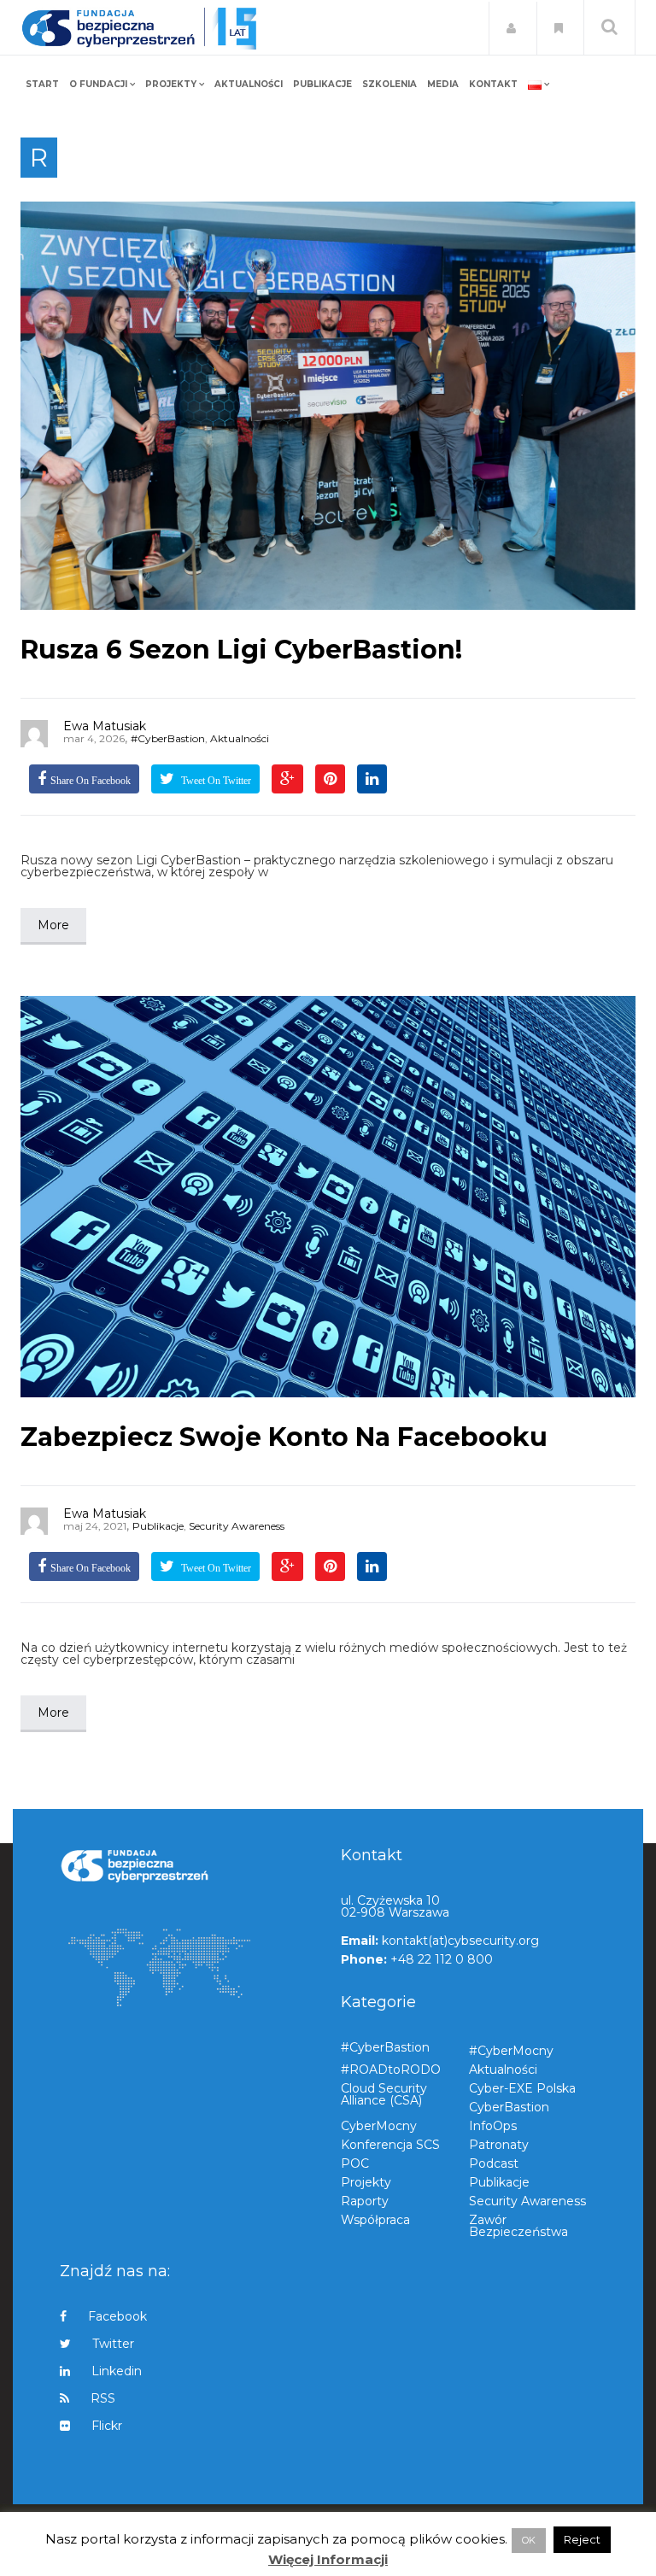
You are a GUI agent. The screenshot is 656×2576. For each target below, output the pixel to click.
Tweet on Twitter (215, 781)
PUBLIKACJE (322, 84)
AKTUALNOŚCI (249, 84)
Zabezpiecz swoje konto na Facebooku (284, 1437)
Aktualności (240, 738)
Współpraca (375, 2220)
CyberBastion (509, 2107)
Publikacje (158, 1526)
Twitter (113, 2344)
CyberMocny (379, 2126)
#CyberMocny (511, 2051)
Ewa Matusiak (105, 726)
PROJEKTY (171, 84)
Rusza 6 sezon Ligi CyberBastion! (241, 650)
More (53, 925)
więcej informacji (328, 2560)
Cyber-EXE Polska (522, 2088)
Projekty (366, 2182)
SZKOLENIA (389, 84)
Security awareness (237, 1526)
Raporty (365, 2201)
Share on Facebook (91, 781)
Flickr (107, 2426)
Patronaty (499, 2145)
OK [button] (529, 2540)
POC (355, 2163)
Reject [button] (582, 2539)
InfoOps (493, 2126)
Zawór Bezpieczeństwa (518, 2225)
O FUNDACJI (98, 84)
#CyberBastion (168, 738)
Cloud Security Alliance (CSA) (384, 2094)
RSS (103, 2398)
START (42, 84)
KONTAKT (493, 84)
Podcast (494, 2163)
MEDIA (443, 84)
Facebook (117, 2317)
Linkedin (117, 2371)
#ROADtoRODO (391, 2070)
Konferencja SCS (390, 2145)
